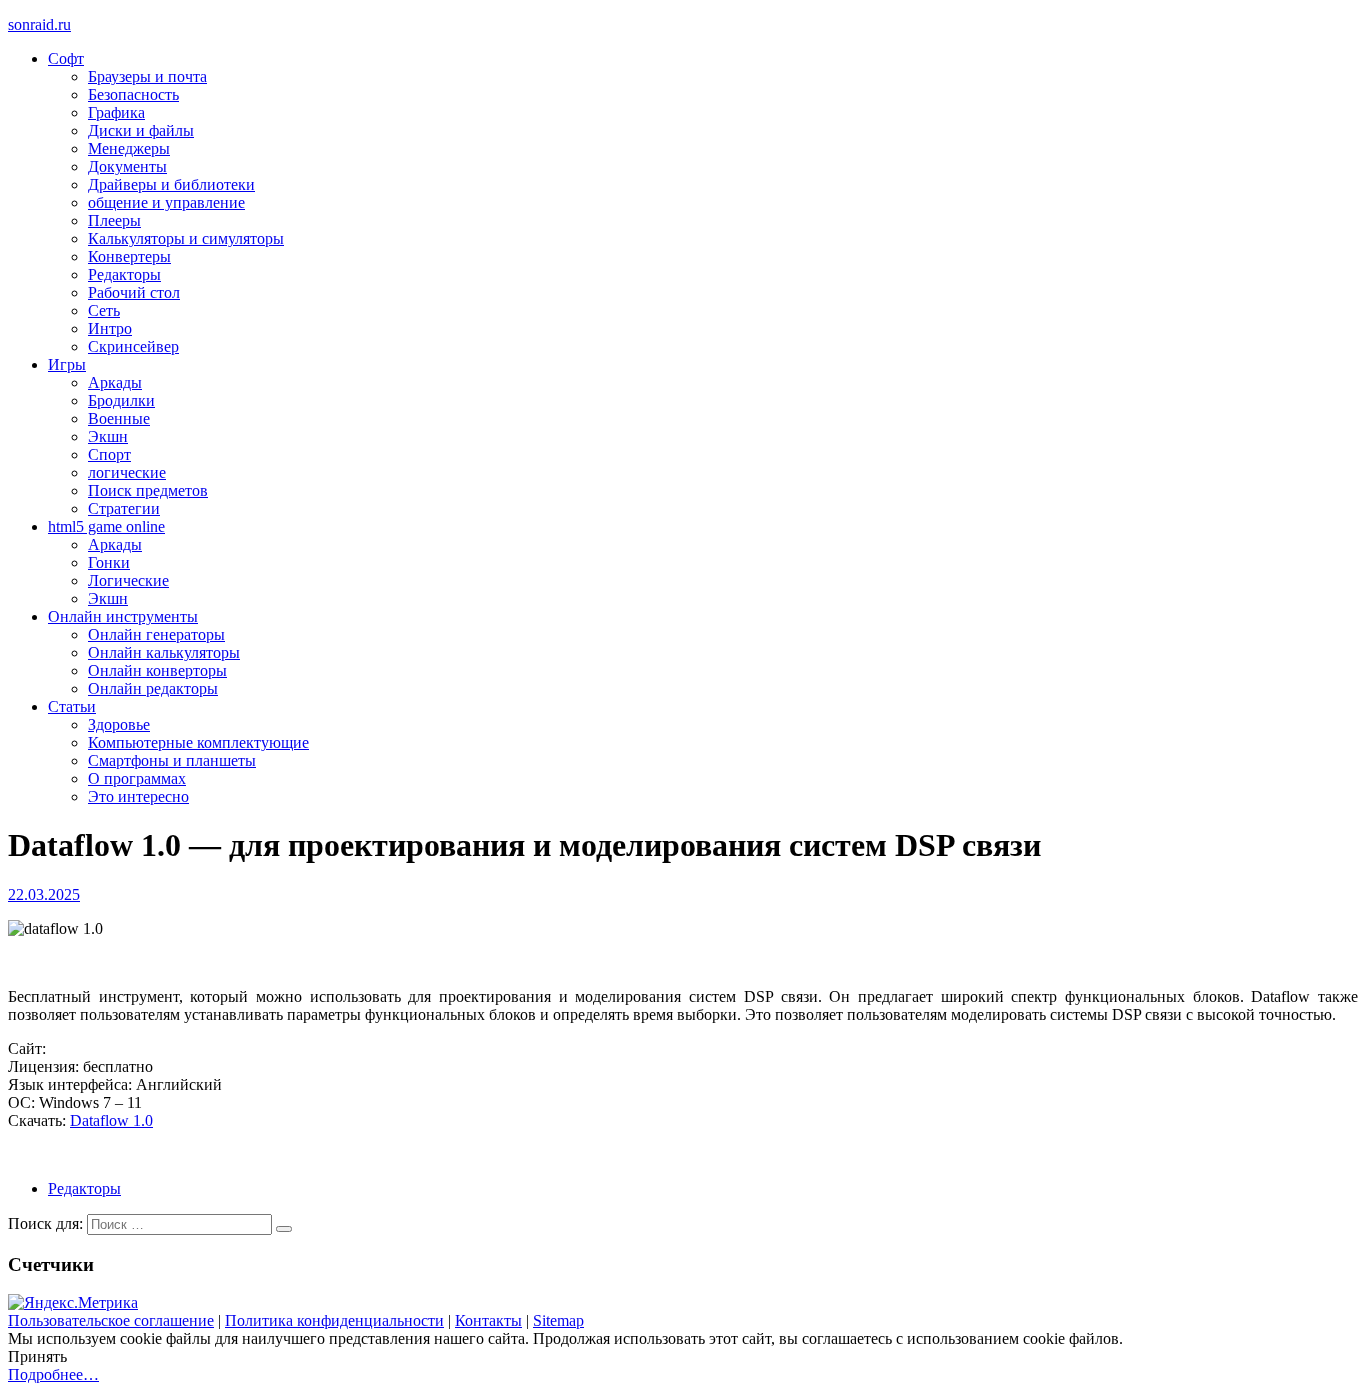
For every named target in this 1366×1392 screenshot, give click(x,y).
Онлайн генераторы (156, 634)
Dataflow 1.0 (111, 1120)
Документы (127, 166)
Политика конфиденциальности (334, 1320)
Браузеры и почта (147, 76)
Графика (116, 112)
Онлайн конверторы (157, 670)
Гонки (109, 562)
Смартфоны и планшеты (172, 760)
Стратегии (124, 508)
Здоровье (119, 724)
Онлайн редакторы (153, 688)
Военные (119, 418)
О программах (137, 778)
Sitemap (558, 1320)
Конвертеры (129, 256)
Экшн (108, 436)
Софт (66, 58)
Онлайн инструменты (123, 616)
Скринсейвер (133, 346)
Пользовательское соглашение (111, 1320)
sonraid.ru (39, 24)
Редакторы (124, 274)
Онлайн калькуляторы (164, 652)
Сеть (104, 310)
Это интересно (138, 796)
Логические (128, 580)
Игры (67, 364)
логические (127, 472)
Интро (110, 328)
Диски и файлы (141, 130)
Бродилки (121, 400)
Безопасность (133, 94)
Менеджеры (129, 148)
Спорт (109, 454)
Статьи (72, 706)
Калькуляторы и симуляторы (186, 238)
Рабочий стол (134, 292)
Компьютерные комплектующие (198, 742)
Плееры (114, 220)
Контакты (488, 1320)
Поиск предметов (148, 490)
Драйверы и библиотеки (171, 184)
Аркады (115, 382)
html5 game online (106, 526)
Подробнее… (53, 1374)
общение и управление (166, 202)
